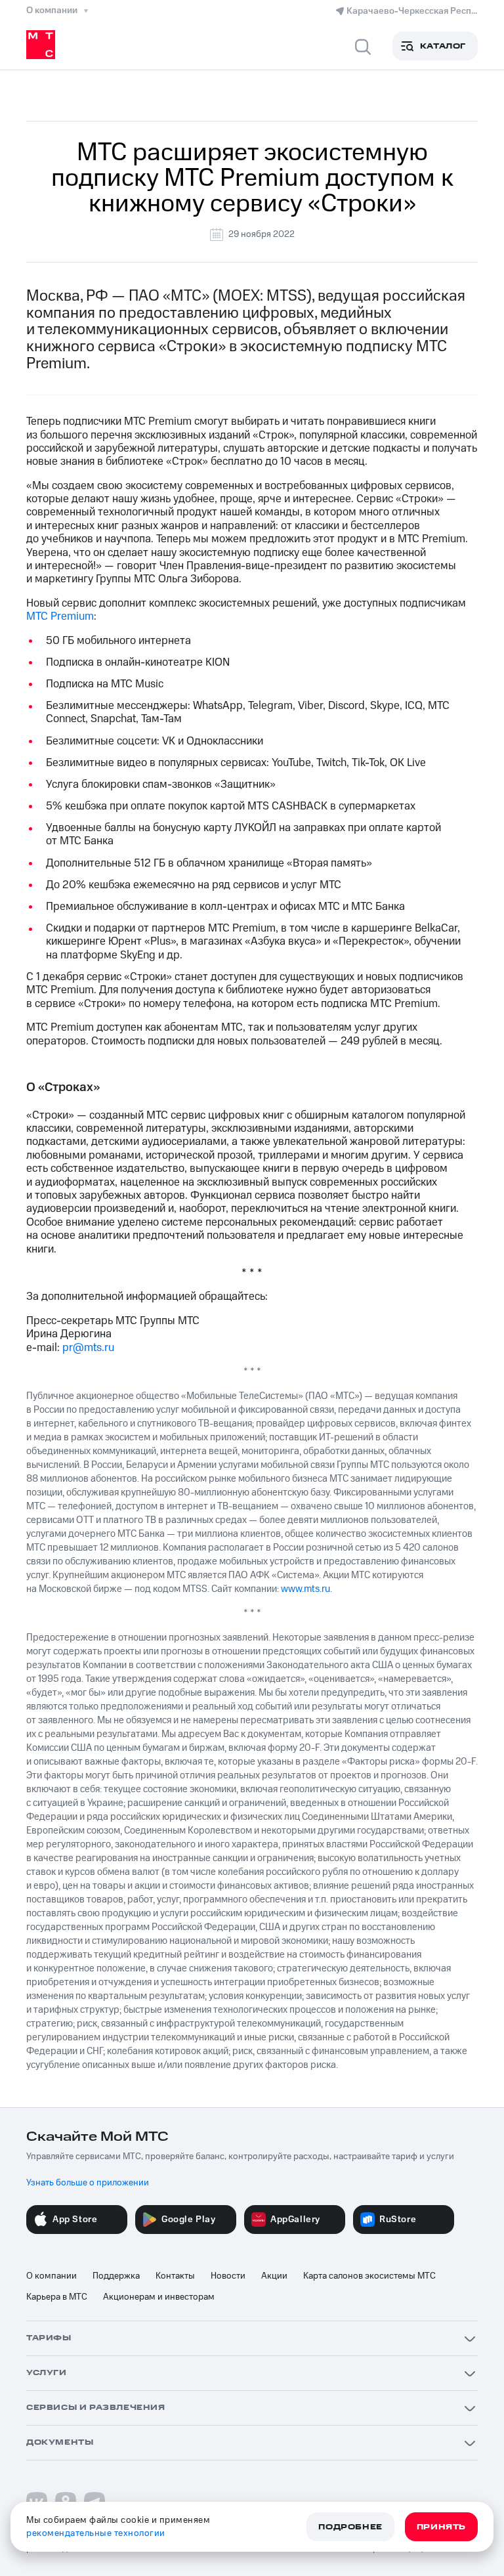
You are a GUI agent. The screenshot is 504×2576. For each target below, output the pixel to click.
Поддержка (116, 2276)
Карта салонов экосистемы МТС (369, 2276)
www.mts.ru (305, 1589)
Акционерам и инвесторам (159, 2297)
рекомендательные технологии (96, 2533)
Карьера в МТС (57, 2297)
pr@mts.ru (88, 1348)
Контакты (175, 2276)
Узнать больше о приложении (88, 2183)
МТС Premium (60, 616)
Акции (274, 2276)
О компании (52, 2276)
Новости (228, 2276)
